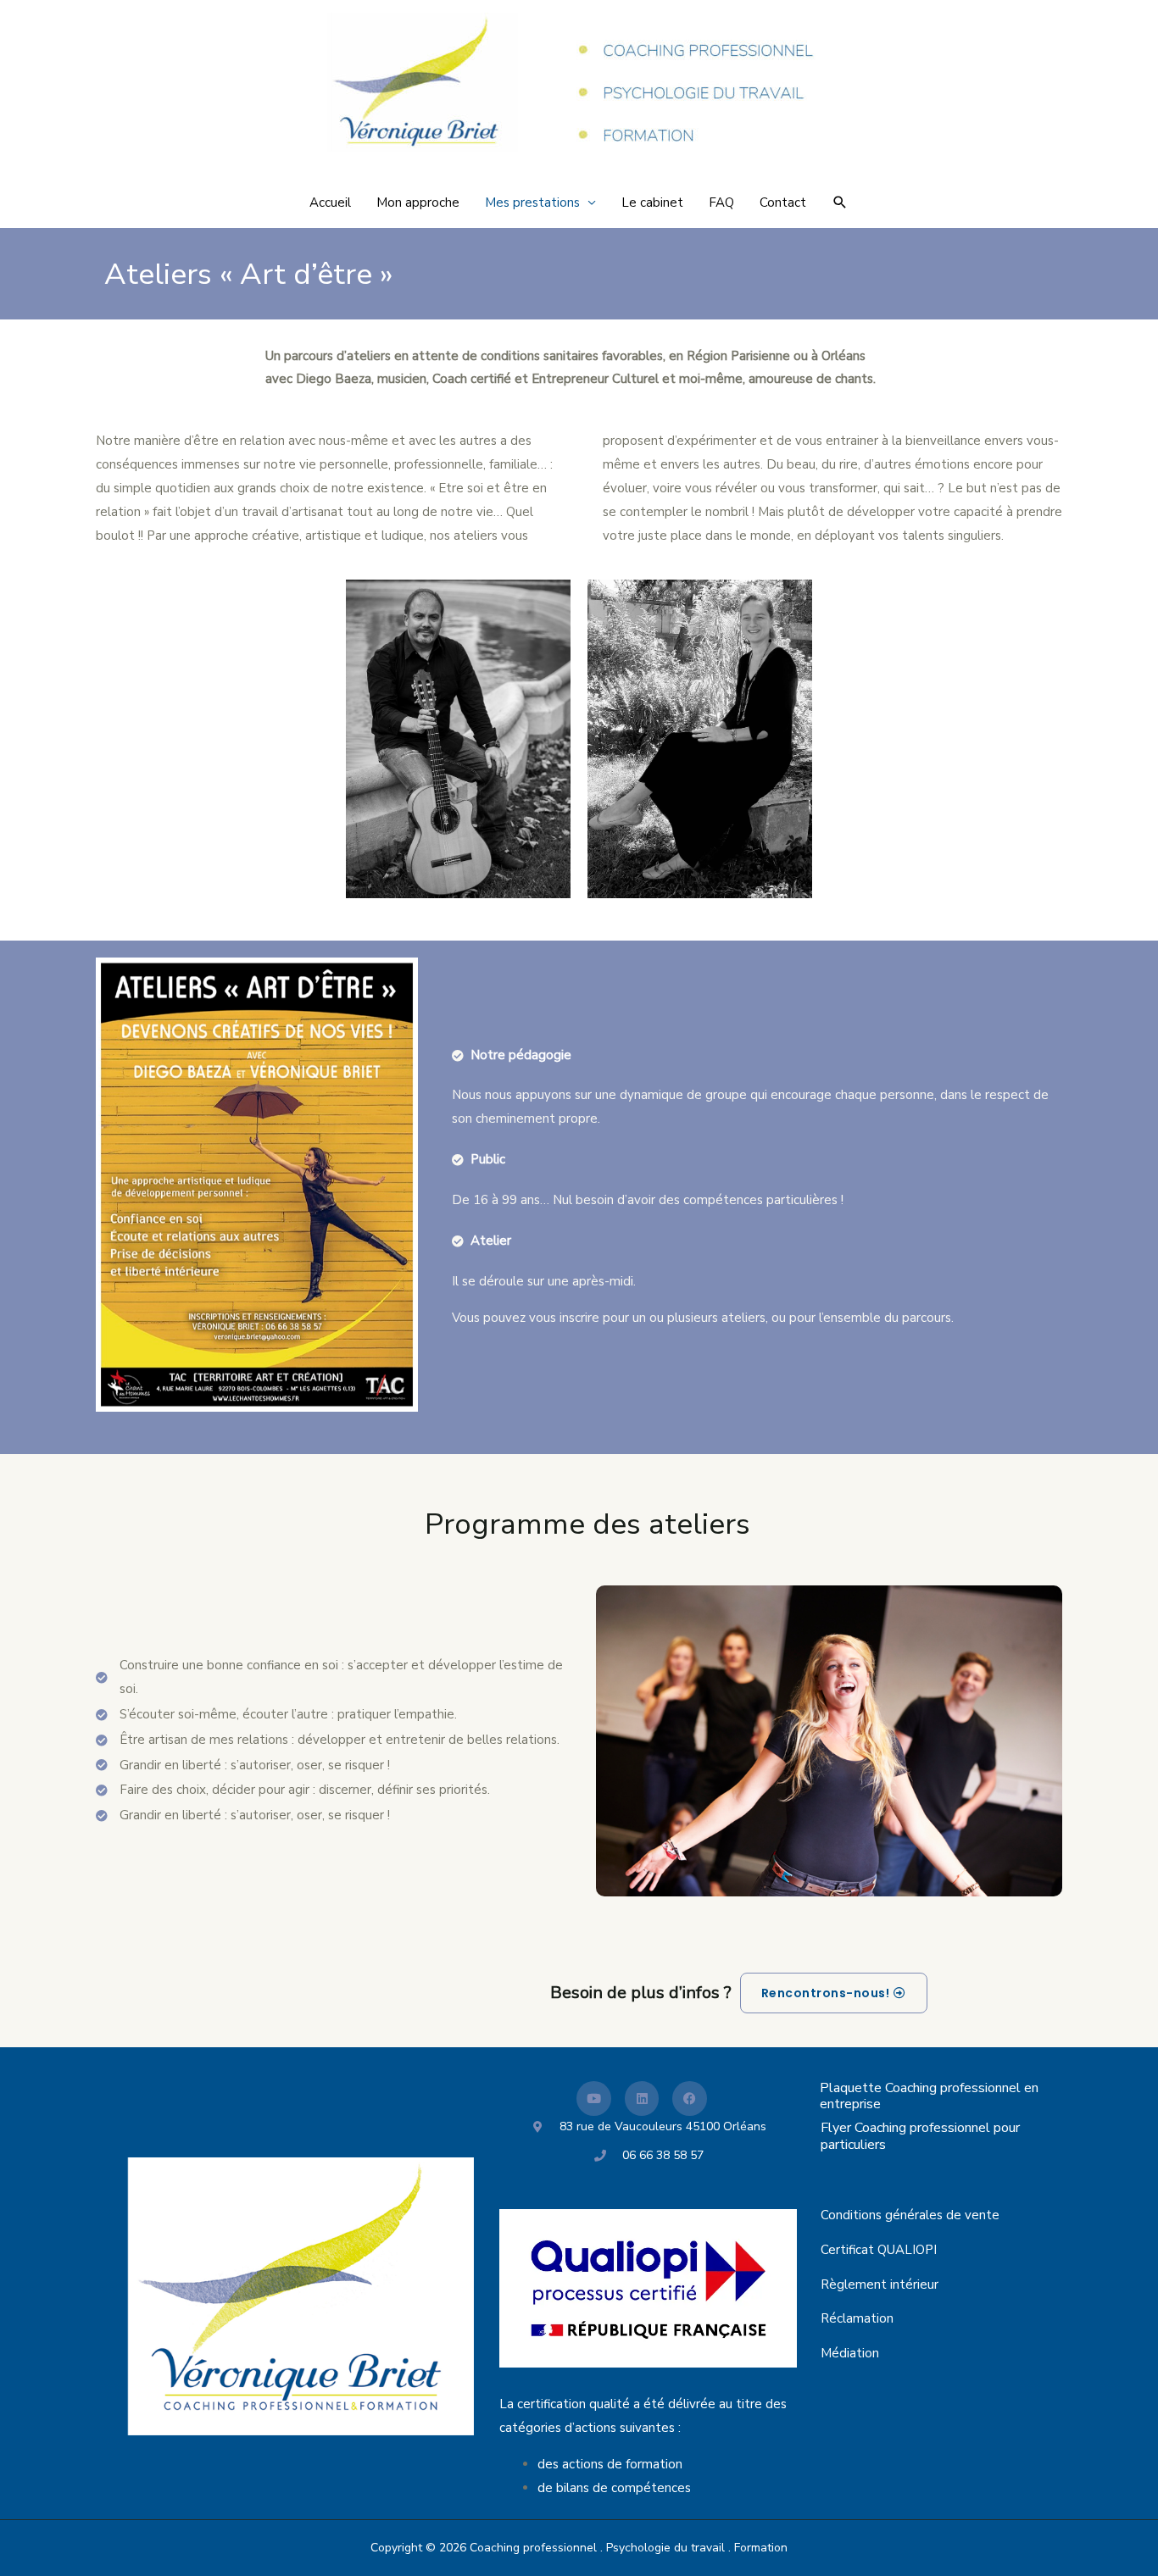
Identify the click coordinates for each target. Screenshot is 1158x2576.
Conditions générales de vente (910, 2215)
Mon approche (418, 203)
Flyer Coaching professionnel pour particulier (920, 2136)
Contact (783, 203)
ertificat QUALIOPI (882, 2250)
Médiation (850, 2353)
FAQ (721, 203)
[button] (840, 203)
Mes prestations (532, 203)
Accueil (330, 203)
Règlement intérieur (880, 2285)
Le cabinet (652, 203)
